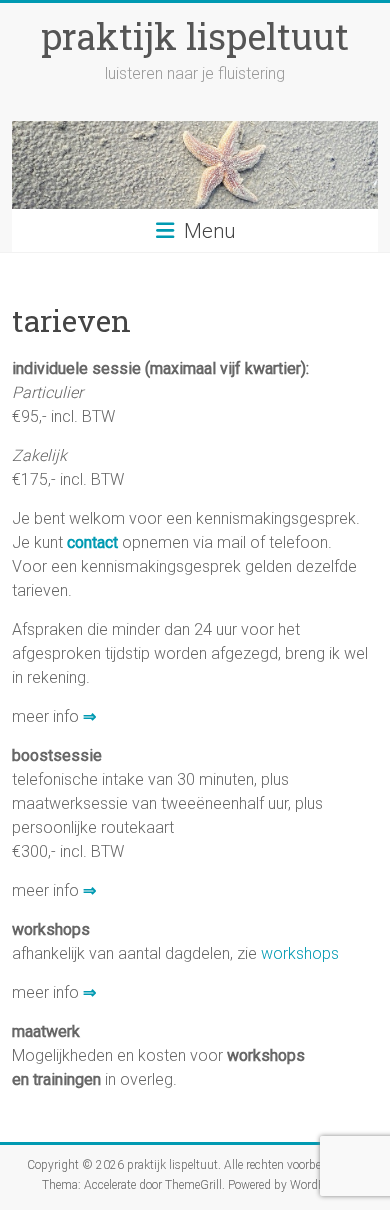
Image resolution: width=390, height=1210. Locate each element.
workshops (300, 953)
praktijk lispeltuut (195, 36)
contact (92, 542)
